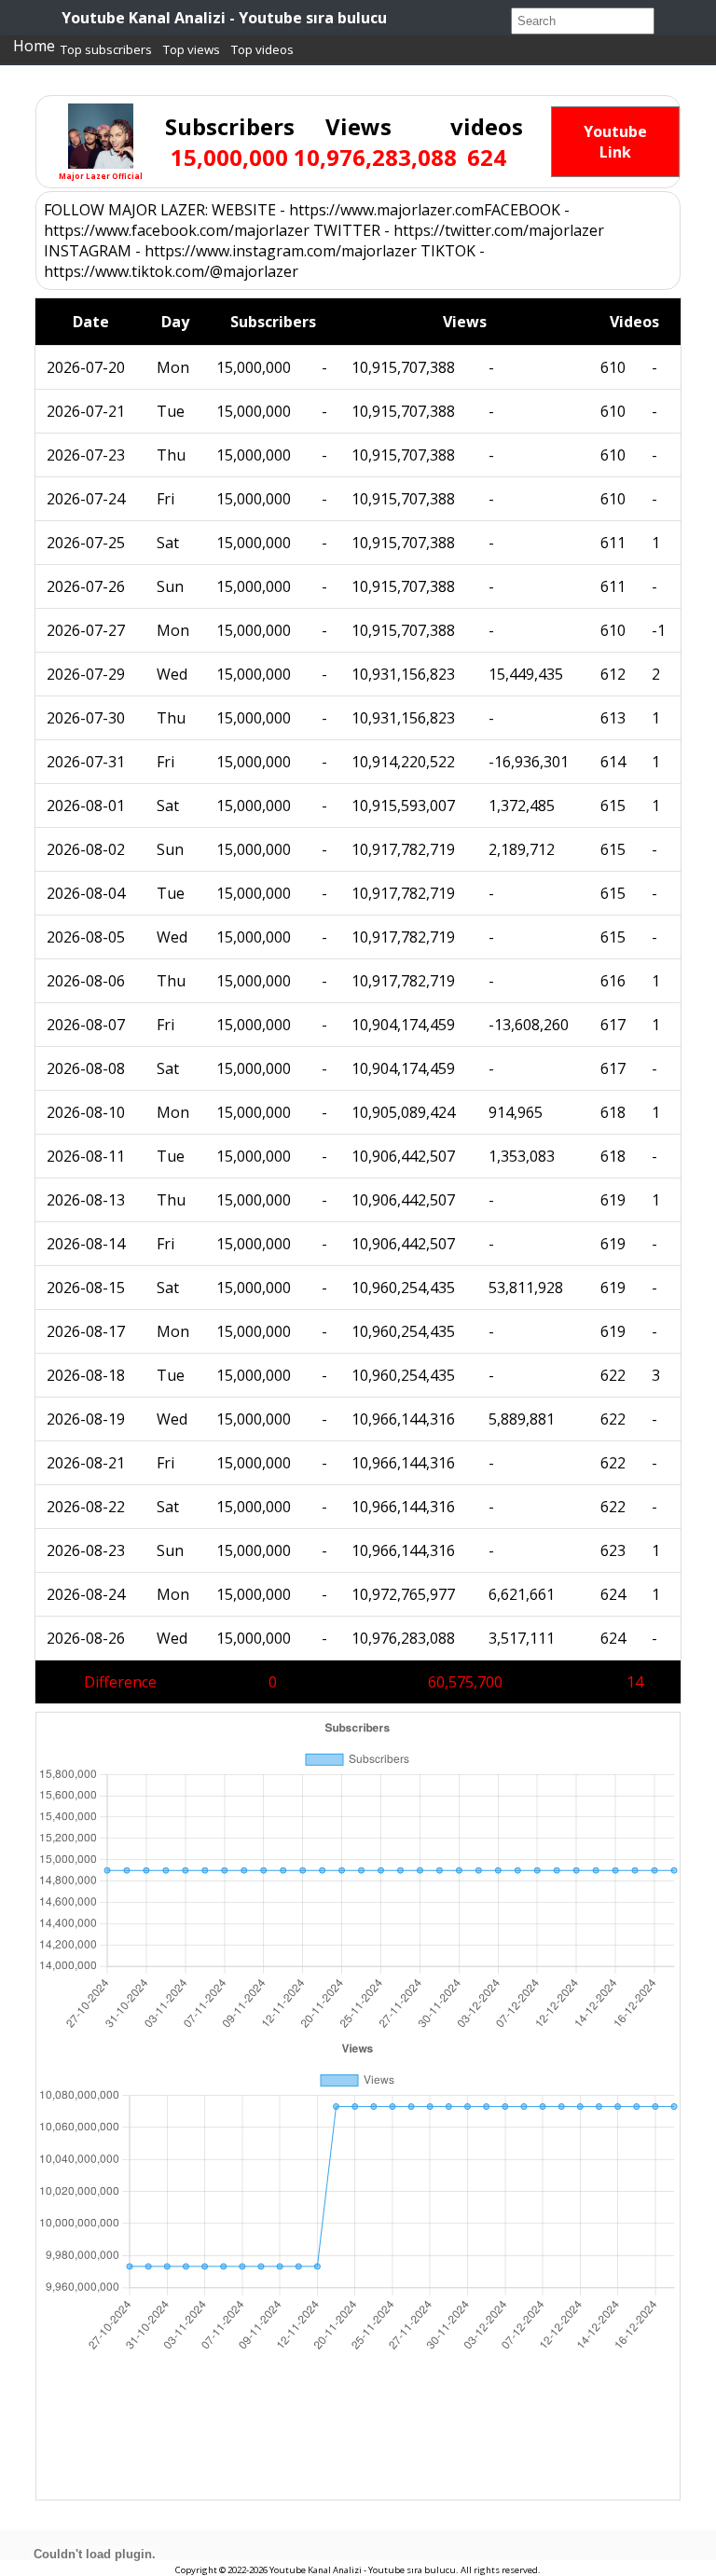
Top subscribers (106, 49)
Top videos (262, 49)
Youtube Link (615, 142)
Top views (192, 49)
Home (34, 46)
